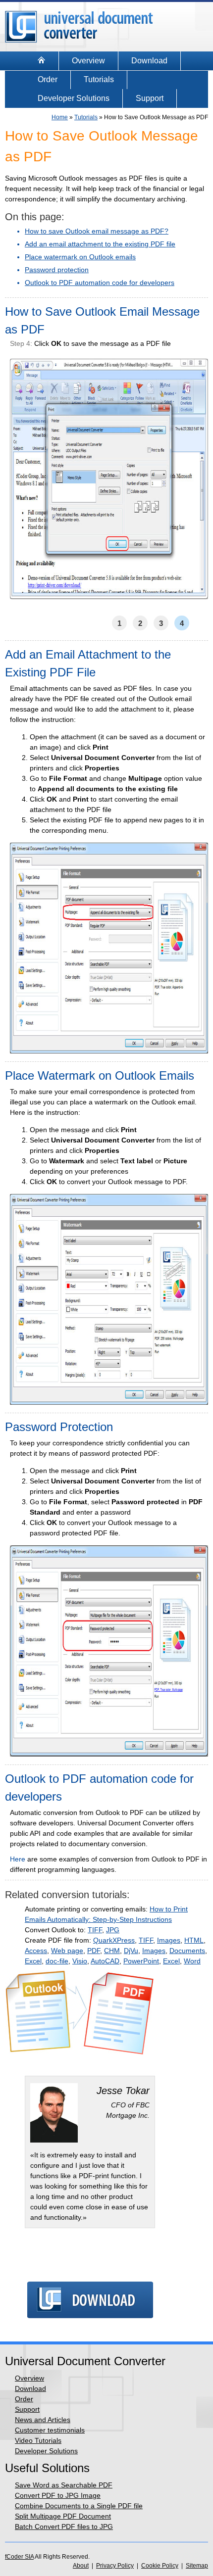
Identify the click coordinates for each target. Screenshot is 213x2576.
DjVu (131, 1951)
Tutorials (99, 79)
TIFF (95, 1930)
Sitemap (197, 2566)
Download (149, 61)
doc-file (57, 1961)
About (81, 2566)
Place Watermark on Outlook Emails (100, 1075)
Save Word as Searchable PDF (64, 2485)
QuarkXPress (114, 1940)
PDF (94, 1951)
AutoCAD (105, 1961)
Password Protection (59, 1427)
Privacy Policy (115, 2566)
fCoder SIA (19, 2557)
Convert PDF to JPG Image (58, 2495)
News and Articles (43, 2420)
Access (36, 1951)
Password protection (57, 270)
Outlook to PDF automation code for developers (100, 283)
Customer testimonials (50, 2430)
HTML (194, 1940)
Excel (33, 1961)
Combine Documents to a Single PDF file (79, 2506)
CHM (112, 1951)
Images (169, 1940)
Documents (187, 1951)
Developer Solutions (74, 98)
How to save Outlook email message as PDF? (97, 231)
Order (48, 79)
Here (18, 1859)
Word (192, 1961)
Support (150, 98)
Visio (80, 1961)
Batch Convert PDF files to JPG (64, 2527)
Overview (88, 61)
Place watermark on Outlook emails (80, 257)
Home (60, 117)
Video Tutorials (38, 2440)
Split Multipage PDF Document (63, 2516)
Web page (67, 1951)
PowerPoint (141, 1961)
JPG (113, 1930)
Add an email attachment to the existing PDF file (100, 244)
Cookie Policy (160, 2566)
